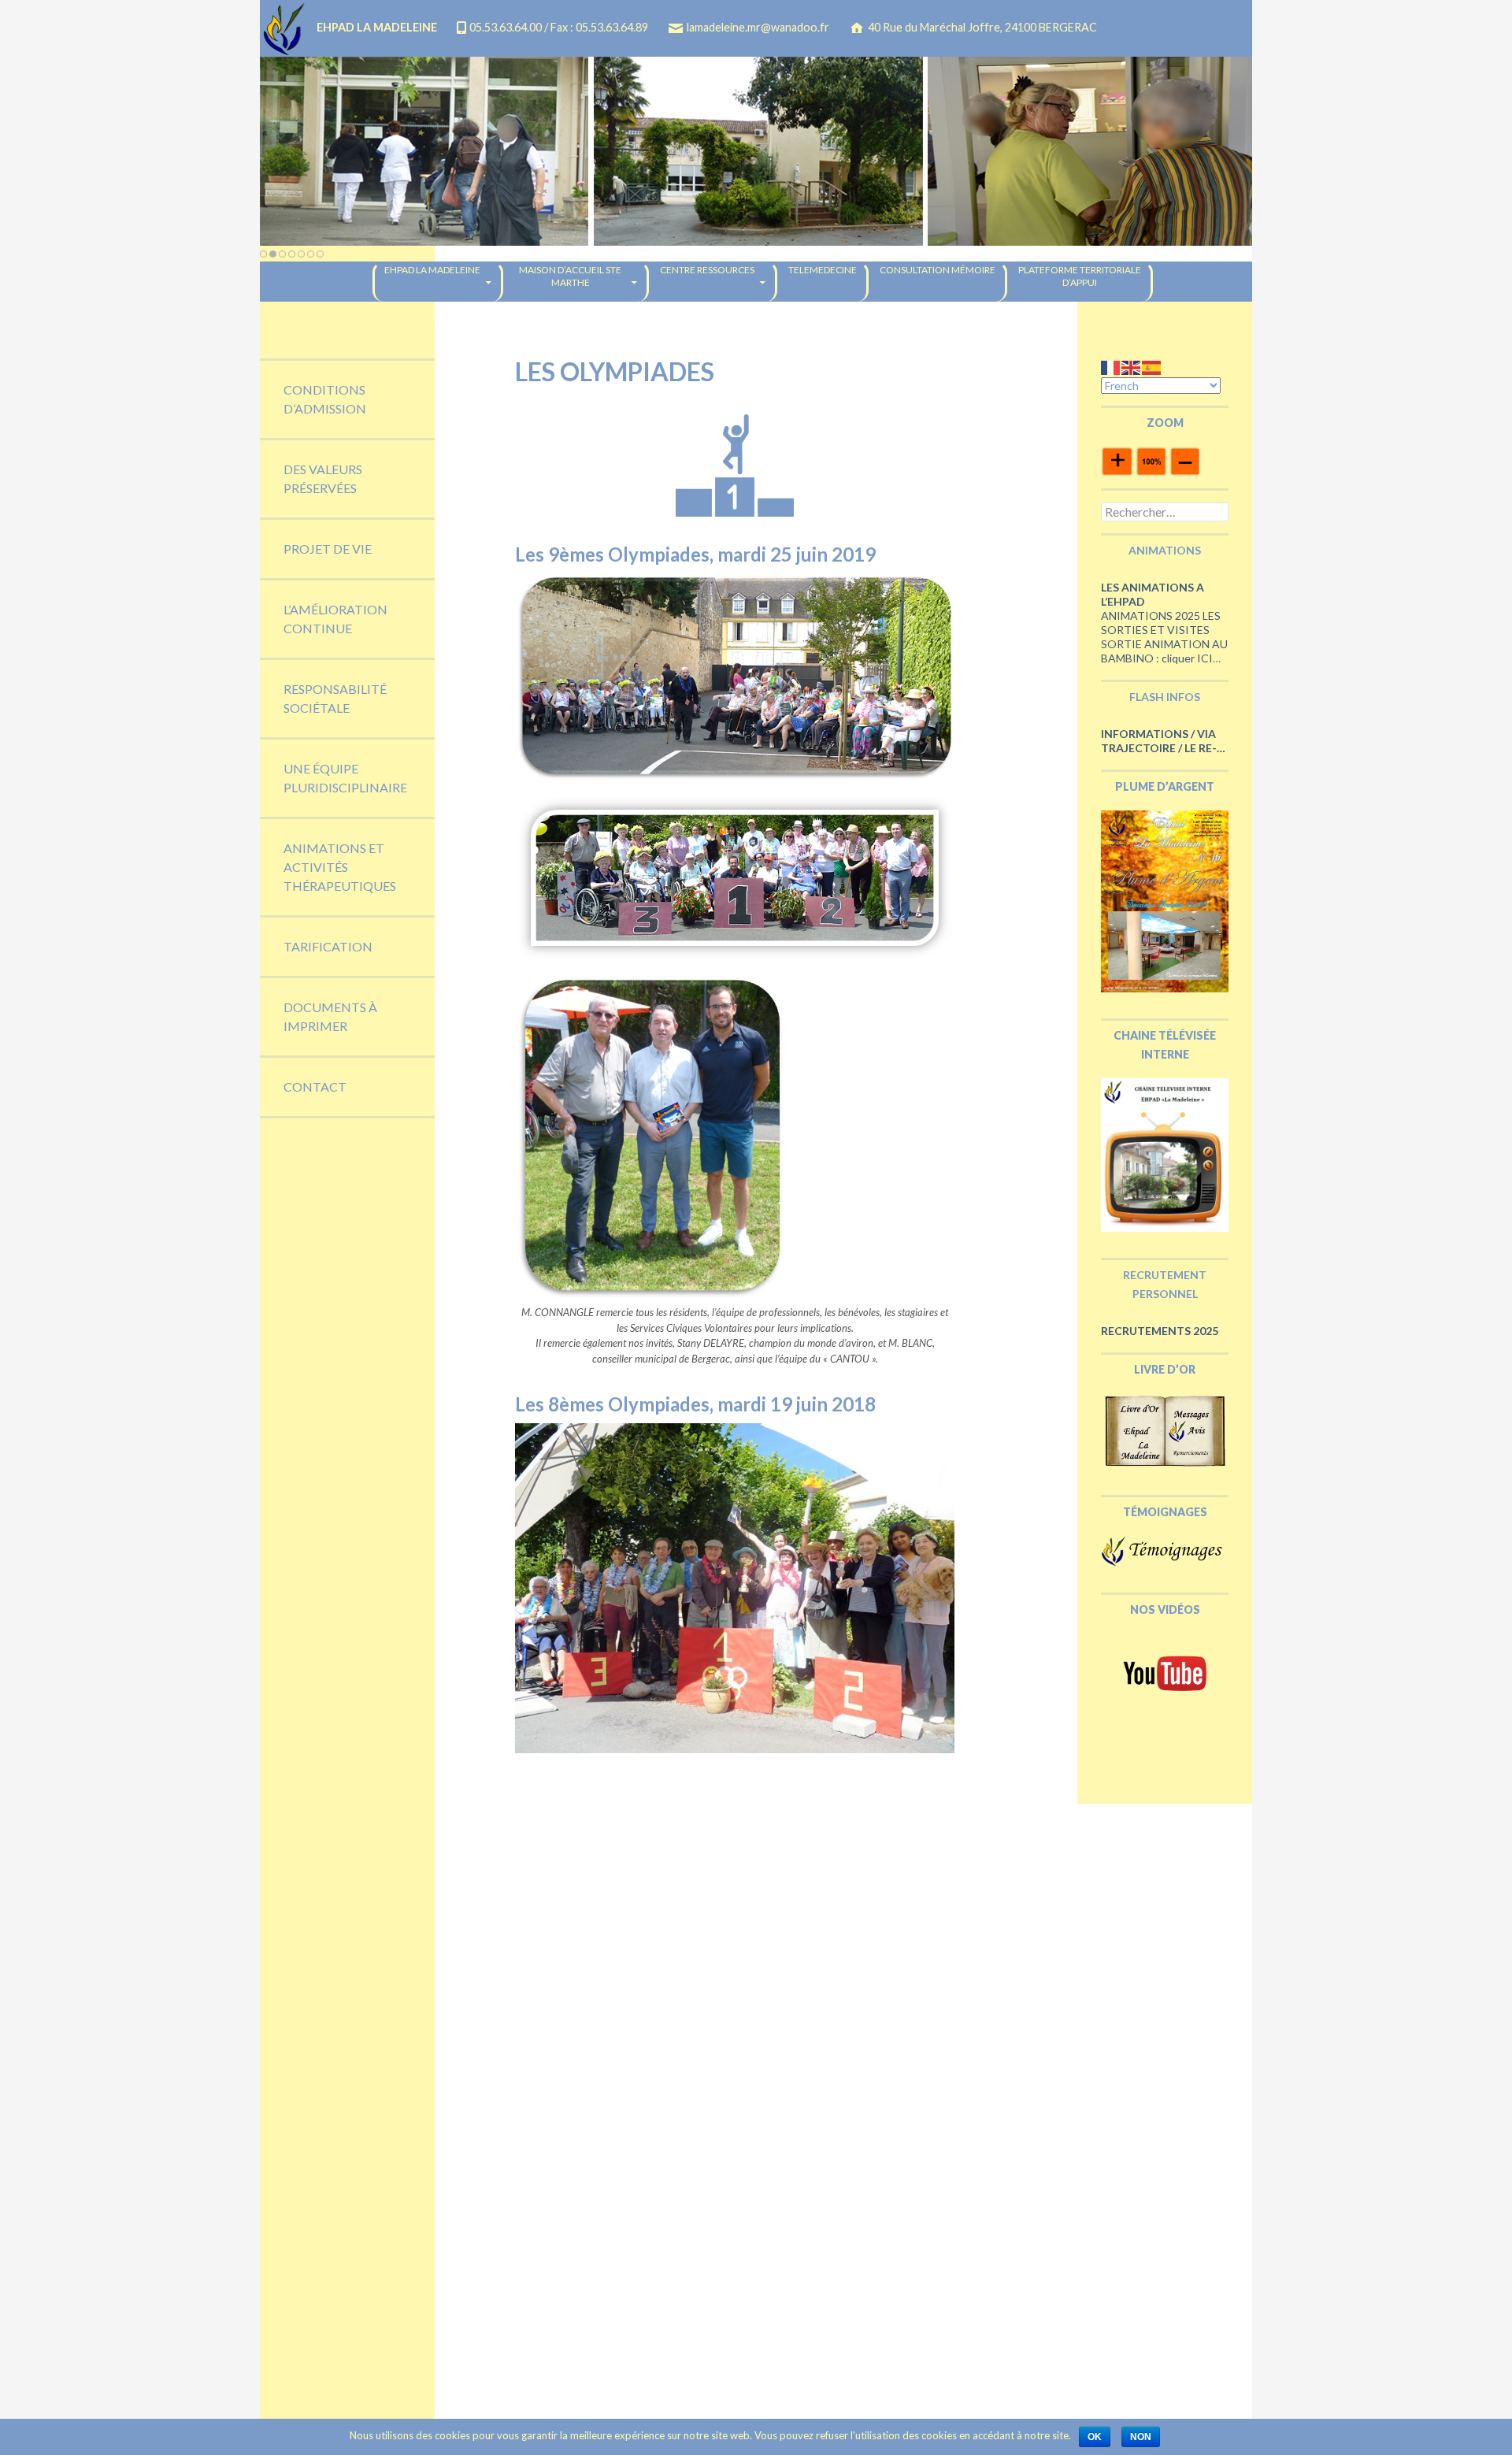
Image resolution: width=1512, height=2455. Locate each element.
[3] (282, 254)
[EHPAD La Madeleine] (756, 151)
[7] (320, 254)
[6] (311, 254)
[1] (263, 254)
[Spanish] (1152, 367)
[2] (273, 254)
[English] (1132, 367)
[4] (292, 254)
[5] (301, 254)
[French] (1111, 367)
